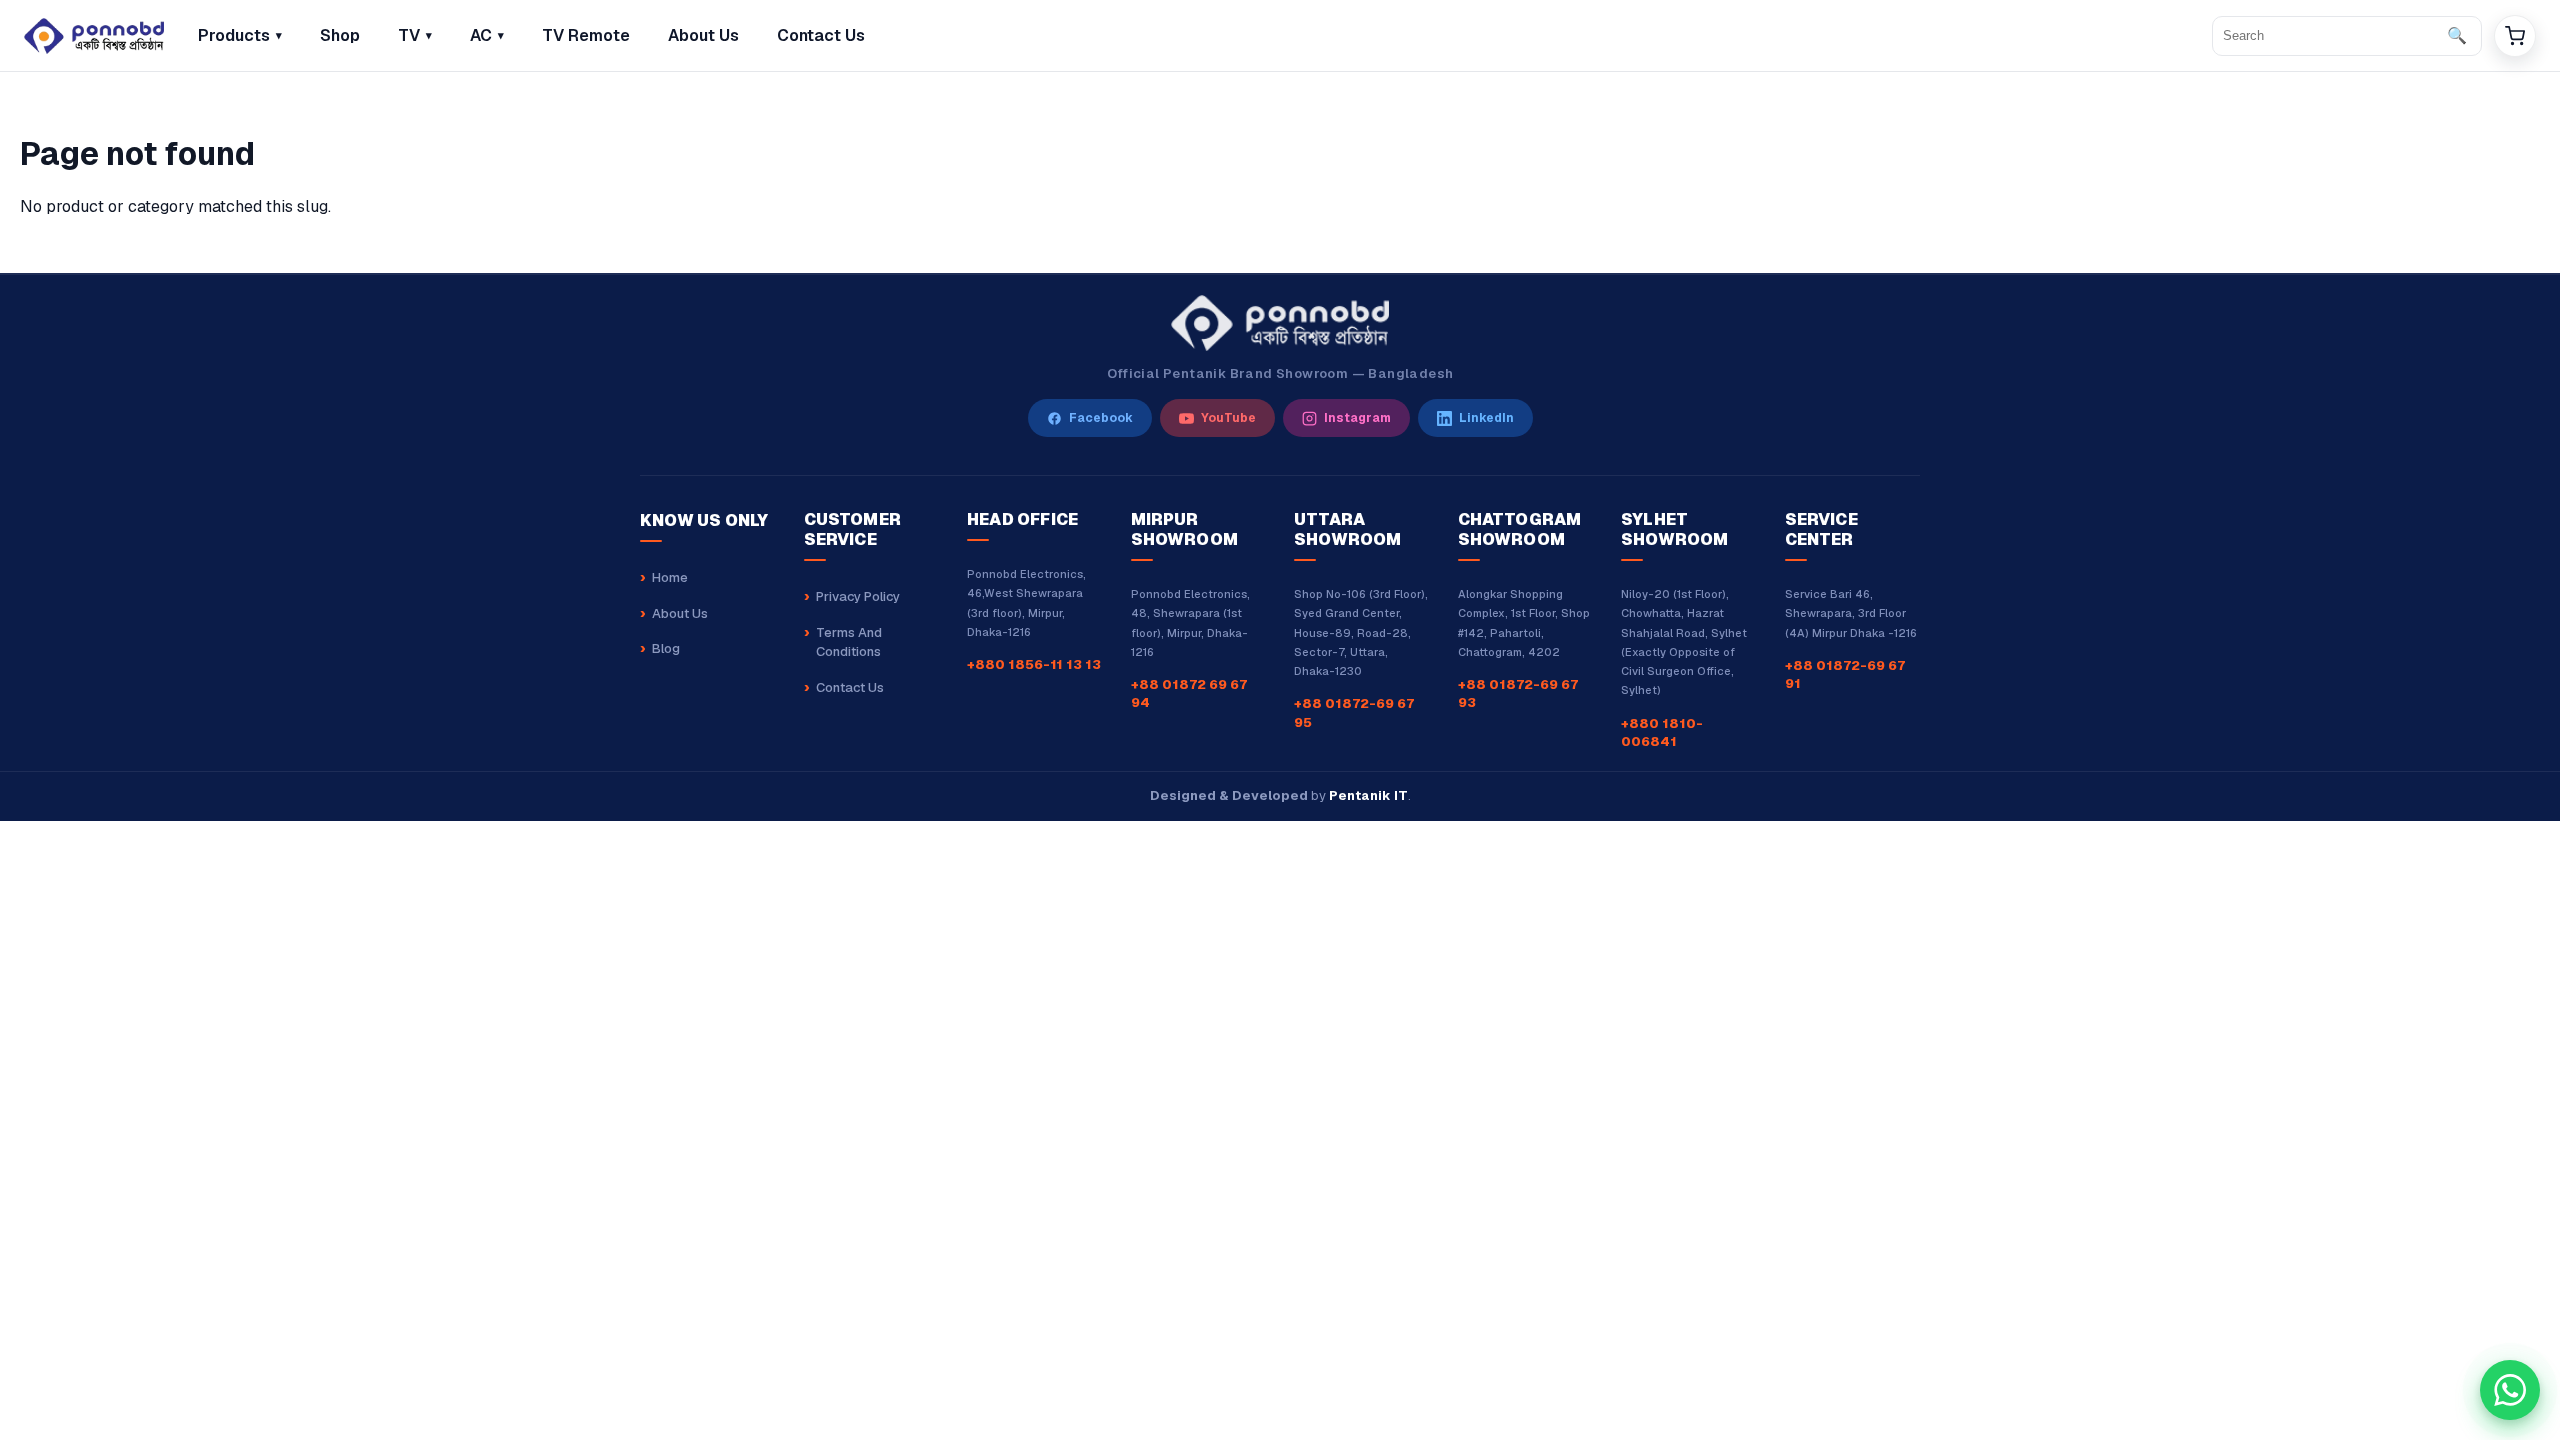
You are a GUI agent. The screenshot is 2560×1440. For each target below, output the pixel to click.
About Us (680, 613)
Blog (666, 648)
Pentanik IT (1368, 795)
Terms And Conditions (849, 642)
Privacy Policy (858, 596)
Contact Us (850, 687)
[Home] (94, 36)
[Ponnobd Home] (1279, 323)
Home (670, 577)
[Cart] (2515, 36)
